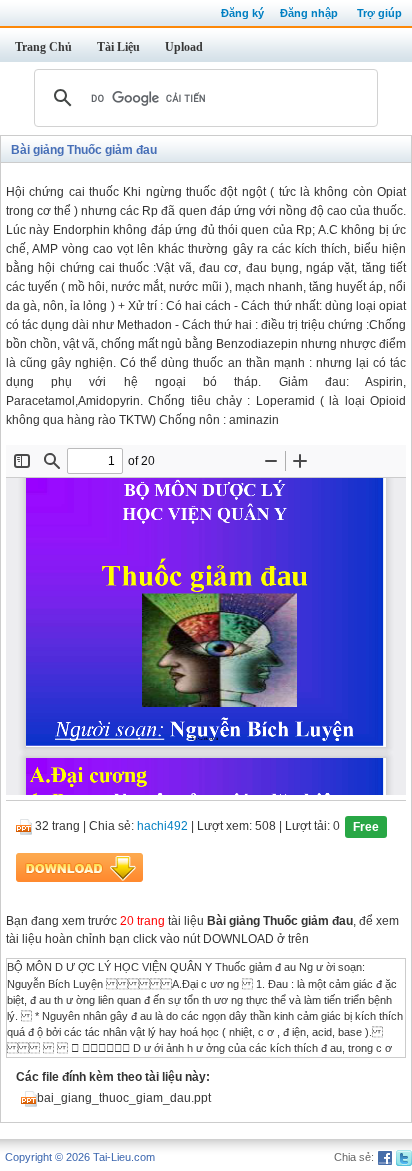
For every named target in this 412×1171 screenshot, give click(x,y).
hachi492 (162, 827)
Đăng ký (242, 13)
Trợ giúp (379, 13)
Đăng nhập (309, 13)
